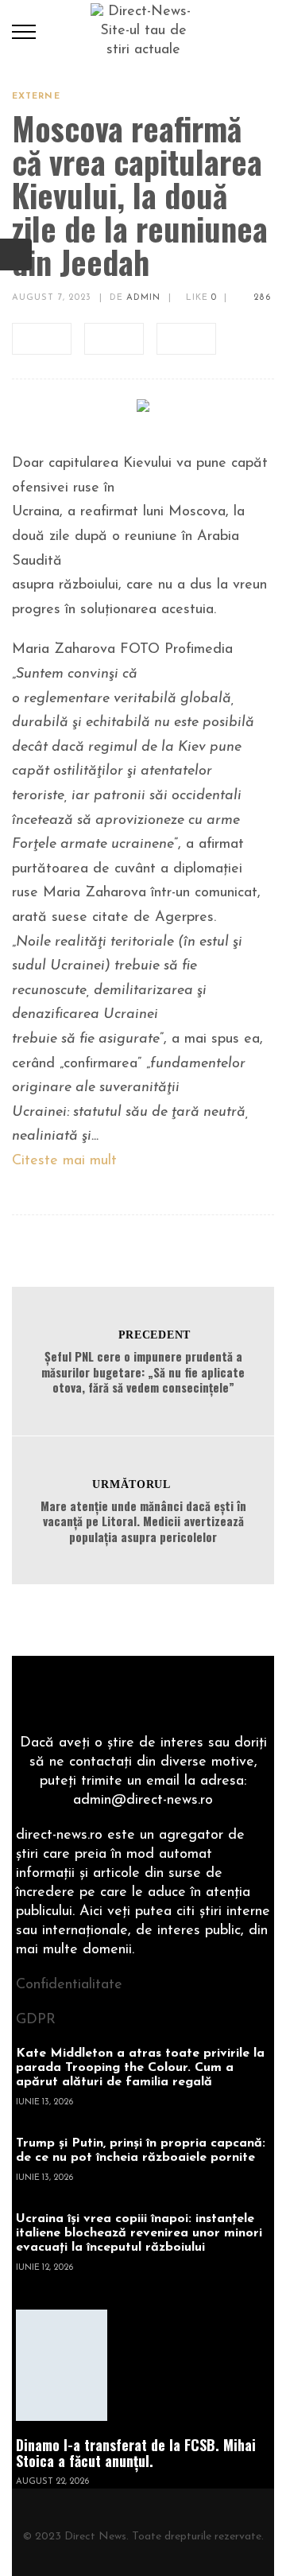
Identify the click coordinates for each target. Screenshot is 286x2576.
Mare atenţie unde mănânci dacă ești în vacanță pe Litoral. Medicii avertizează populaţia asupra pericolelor (143, 1521)
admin (144, 298)
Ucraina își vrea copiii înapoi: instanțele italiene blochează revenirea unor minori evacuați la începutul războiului (139, 2233)
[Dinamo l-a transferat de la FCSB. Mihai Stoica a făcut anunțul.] (62, 2365)
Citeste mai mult (64, 1161)
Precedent (155, 1335)
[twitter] (114, 339)
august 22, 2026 (52, 2482)
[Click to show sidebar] (16, 254)
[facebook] (42, 339)
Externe (36, 97)
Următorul (131, 1484)
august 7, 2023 (52, 298)
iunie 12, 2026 (44, 2268)
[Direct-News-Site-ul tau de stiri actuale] (143, 31)
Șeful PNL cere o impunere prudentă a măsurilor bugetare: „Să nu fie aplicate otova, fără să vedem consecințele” (143, 1372)
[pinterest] (186, 339)
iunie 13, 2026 (44, 2102)
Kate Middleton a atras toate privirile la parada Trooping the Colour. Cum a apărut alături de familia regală (140, 2068)
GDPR (36, 2020)
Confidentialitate (69, 1985)
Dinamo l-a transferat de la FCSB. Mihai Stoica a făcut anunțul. (136, 2453)
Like (200, 298)
